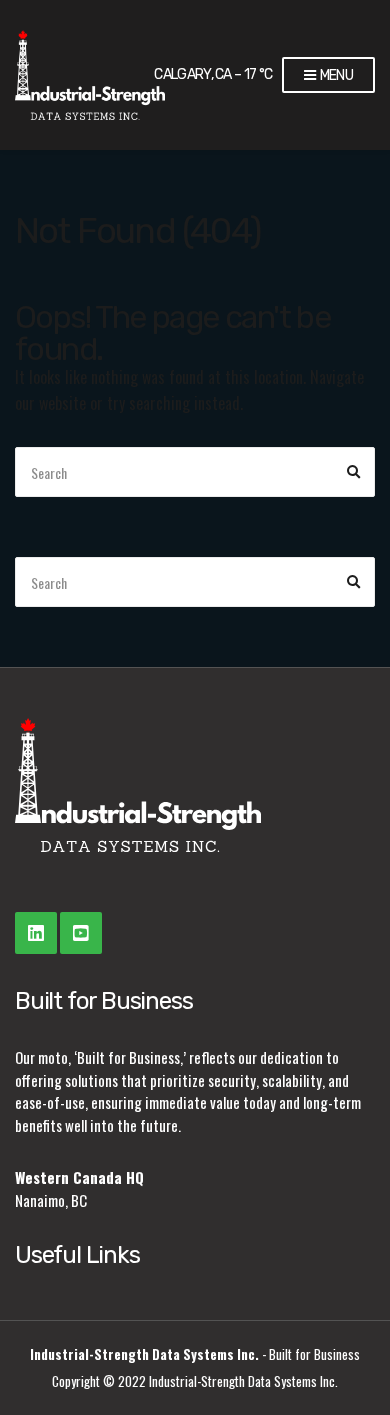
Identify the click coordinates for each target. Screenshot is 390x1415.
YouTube (81, 933)
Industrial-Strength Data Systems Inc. (144, 1354)
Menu (335, 75)
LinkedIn (36, 933)
